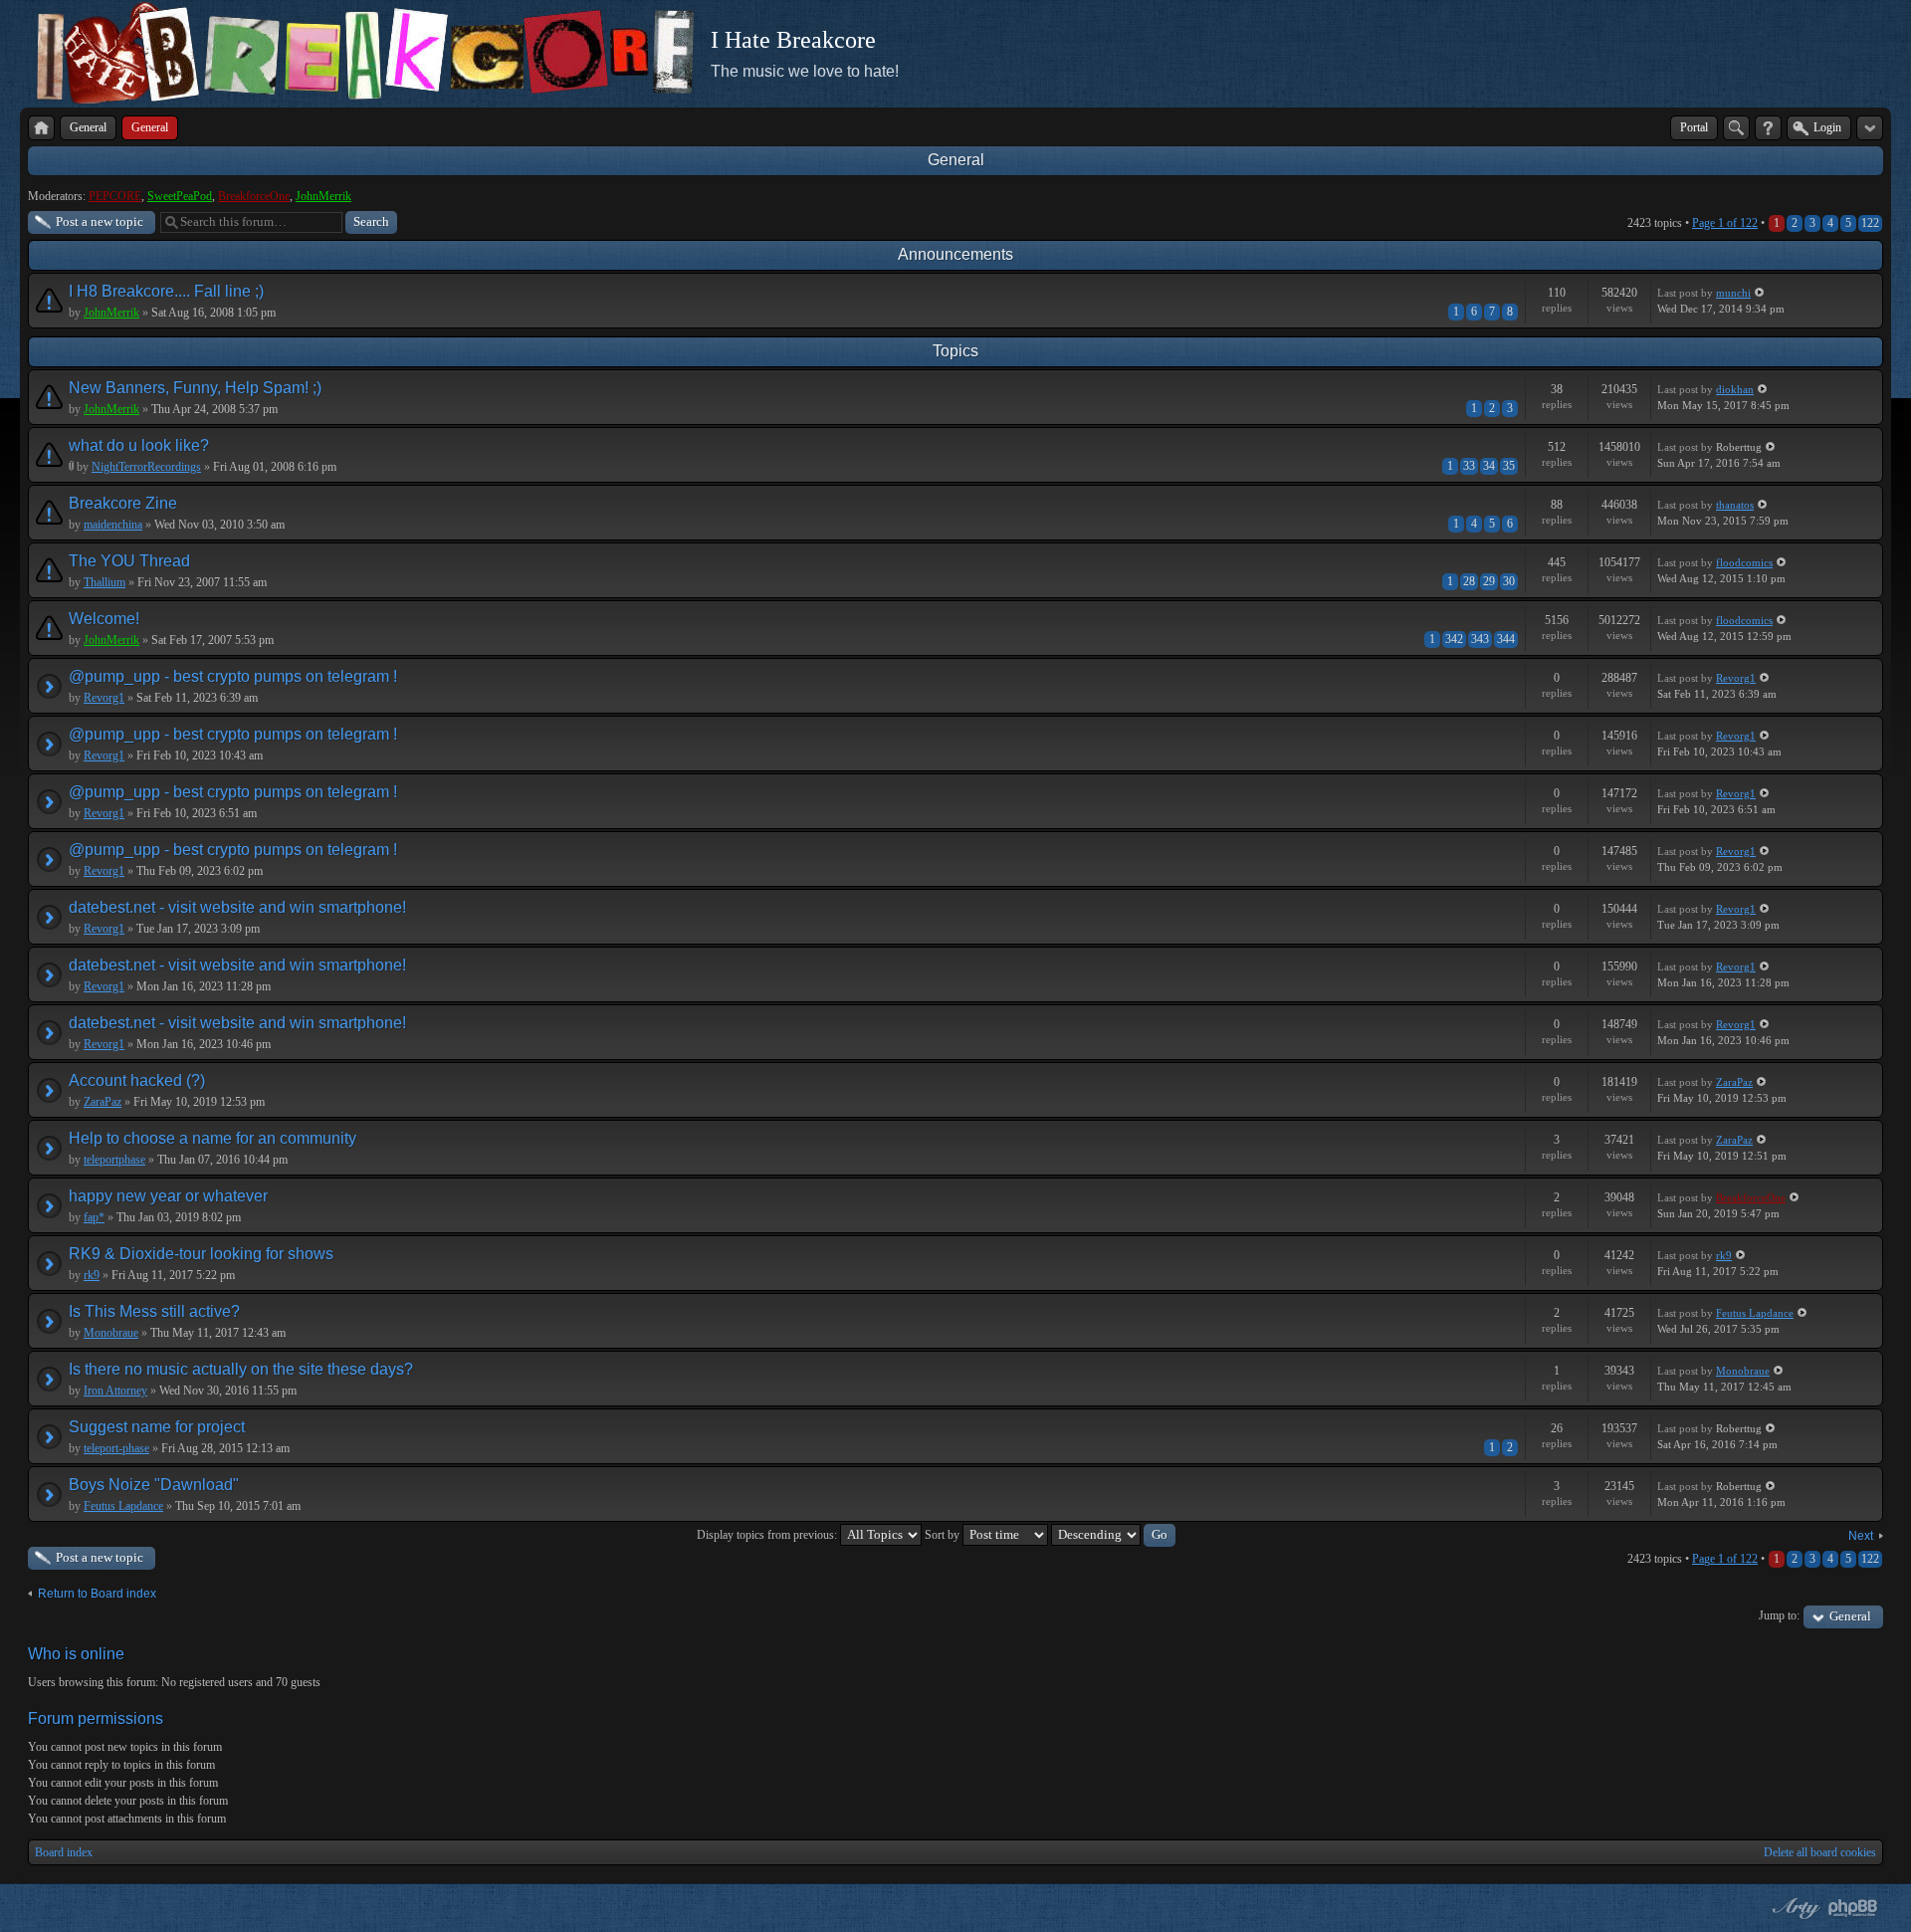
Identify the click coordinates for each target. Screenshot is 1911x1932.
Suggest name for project (157, 1427)
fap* (94, 1217)
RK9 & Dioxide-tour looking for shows (201, 1254)
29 (1489, 581)
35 (1509, 466)
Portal (1694, 127)
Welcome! (104, 619)
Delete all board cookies (1820, 1852)
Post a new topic (100, 221)
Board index (64, 1852)
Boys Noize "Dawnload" (154, 1485)
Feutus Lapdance (1755, 1313)
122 (1870, 223)
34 (1489, 466)
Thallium (105, 582)
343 (1480, 639)
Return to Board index (97, 1594)
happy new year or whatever (168, 1196)
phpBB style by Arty (1794, 1908)
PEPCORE (115, 196)
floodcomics (1744, 562)
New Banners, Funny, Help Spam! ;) (195, 388)
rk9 (92, 1275)
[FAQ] (1768, 128)
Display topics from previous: (768, 1535)
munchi (1733, 293)
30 (1509, 581)
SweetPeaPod (180, 196)
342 (1454, 639)
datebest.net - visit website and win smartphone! (237, 907)
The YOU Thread (129, 561)
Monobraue (111, 1333)
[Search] (1736, 128)
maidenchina (113, 525)
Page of (1725, 223)
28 (1469, 581)
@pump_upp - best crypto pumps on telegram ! (233, 676)
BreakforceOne (254, 196)
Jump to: (1779, 1615)
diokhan (1735, 389)
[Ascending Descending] (1113, 1535)
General (956, 160)
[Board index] (41, 128)
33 (1469, 466)
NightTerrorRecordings (146, 467)
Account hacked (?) (137, 1080)
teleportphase (114, 1160)
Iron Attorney (115, 1391)
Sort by (944, 1535)
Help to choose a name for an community (212, 1138)
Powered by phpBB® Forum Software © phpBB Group (1853, 1908)
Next (1861, 1536)
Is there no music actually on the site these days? (241, 1369)
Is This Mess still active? (154, 1311)
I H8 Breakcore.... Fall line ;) (166, 291)
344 (1506, 639)
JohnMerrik (323, 196)
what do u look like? (139, 445)
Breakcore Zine (123, 503)
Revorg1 (104, 698)
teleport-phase (116, 1448)
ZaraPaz (103, 1102)
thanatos (1735, 505)
